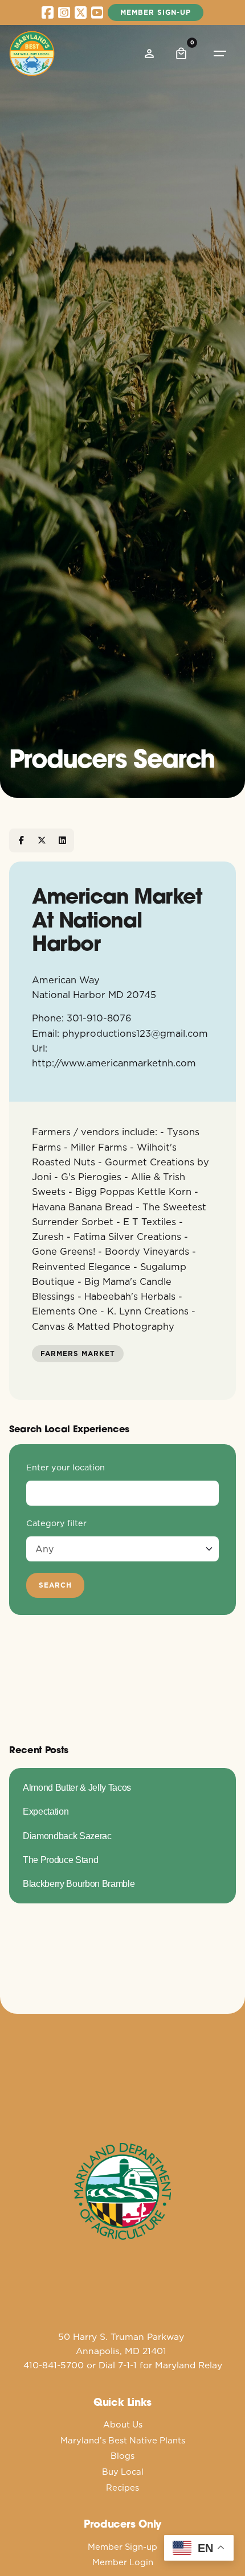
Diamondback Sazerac (67, 1836)
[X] (42, 840)
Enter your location (66, 1468)
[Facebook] (21, 840)
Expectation (46, 1811)
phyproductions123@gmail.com (135, 1033)
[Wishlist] (149, 53)
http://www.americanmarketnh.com (114, 1063)
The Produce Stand (60, 1860)
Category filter (56, 1523)
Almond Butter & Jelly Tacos (77, 1787)
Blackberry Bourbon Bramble (79, 1883)
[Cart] (181, 53)
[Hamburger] (220, 53)
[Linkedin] (62, 840)
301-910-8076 (99, 1018)
